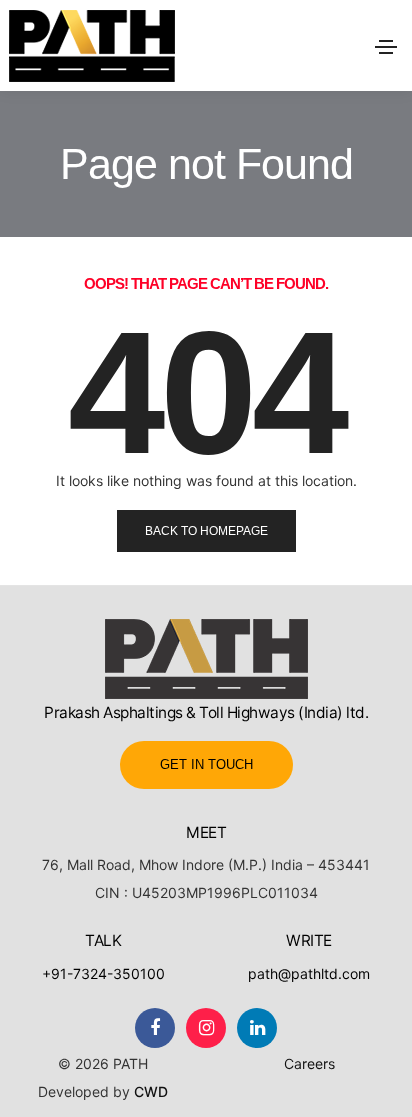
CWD (151, 1091)
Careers (309, 1063)
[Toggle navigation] (386, 47)
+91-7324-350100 (103, 973)
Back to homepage (206, 531)
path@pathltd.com (309, 973)
